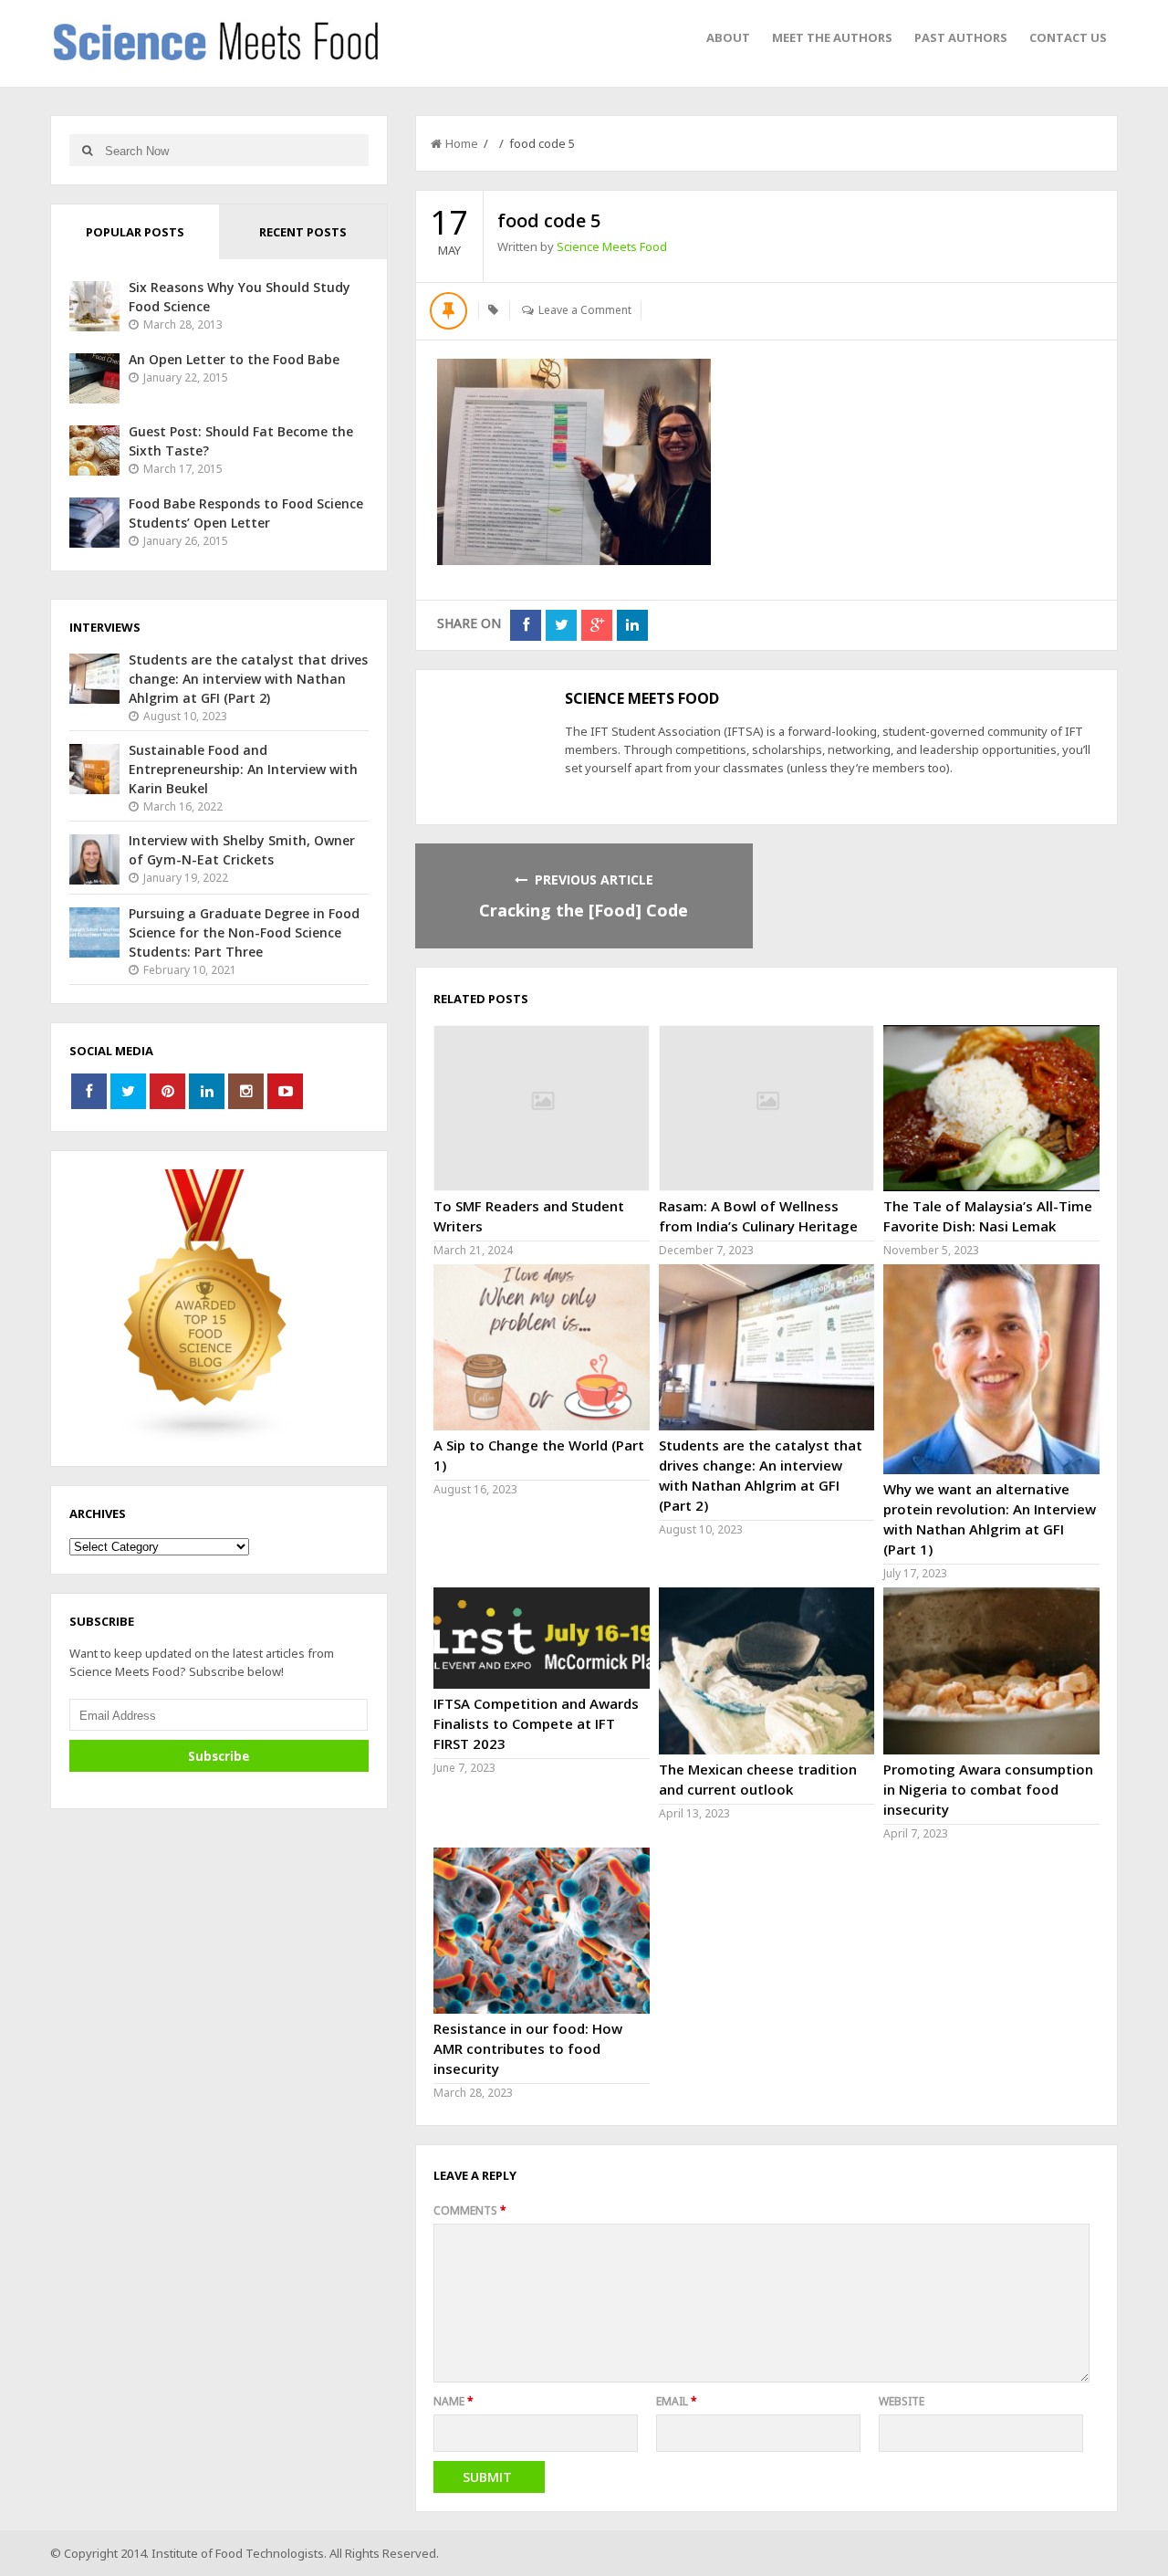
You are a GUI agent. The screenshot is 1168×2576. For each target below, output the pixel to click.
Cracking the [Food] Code (584, 910)
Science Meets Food (612, 246)
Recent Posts (303, 232)
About (728, 37)
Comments (470, 2210)
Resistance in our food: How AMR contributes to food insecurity (528, 2048)
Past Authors (961, 37)
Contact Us (1068, 37)
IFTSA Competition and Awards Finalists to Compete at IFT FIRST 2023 (536, 1723)
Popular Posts (135, 232)
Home (462, 143)
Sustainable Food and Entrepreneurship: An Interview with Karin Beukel (243, 769)
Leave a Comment (585, 310)
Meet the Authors (832, 37)
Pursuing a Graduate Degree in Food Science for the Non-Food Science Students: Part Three (244, 932)
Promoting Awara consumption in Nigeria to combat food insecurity (988, 1789)
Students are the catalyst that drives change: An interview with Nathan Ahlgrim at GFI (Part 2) (248, 679)
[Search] (87, 150)
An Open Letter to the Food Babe (234, 359)
